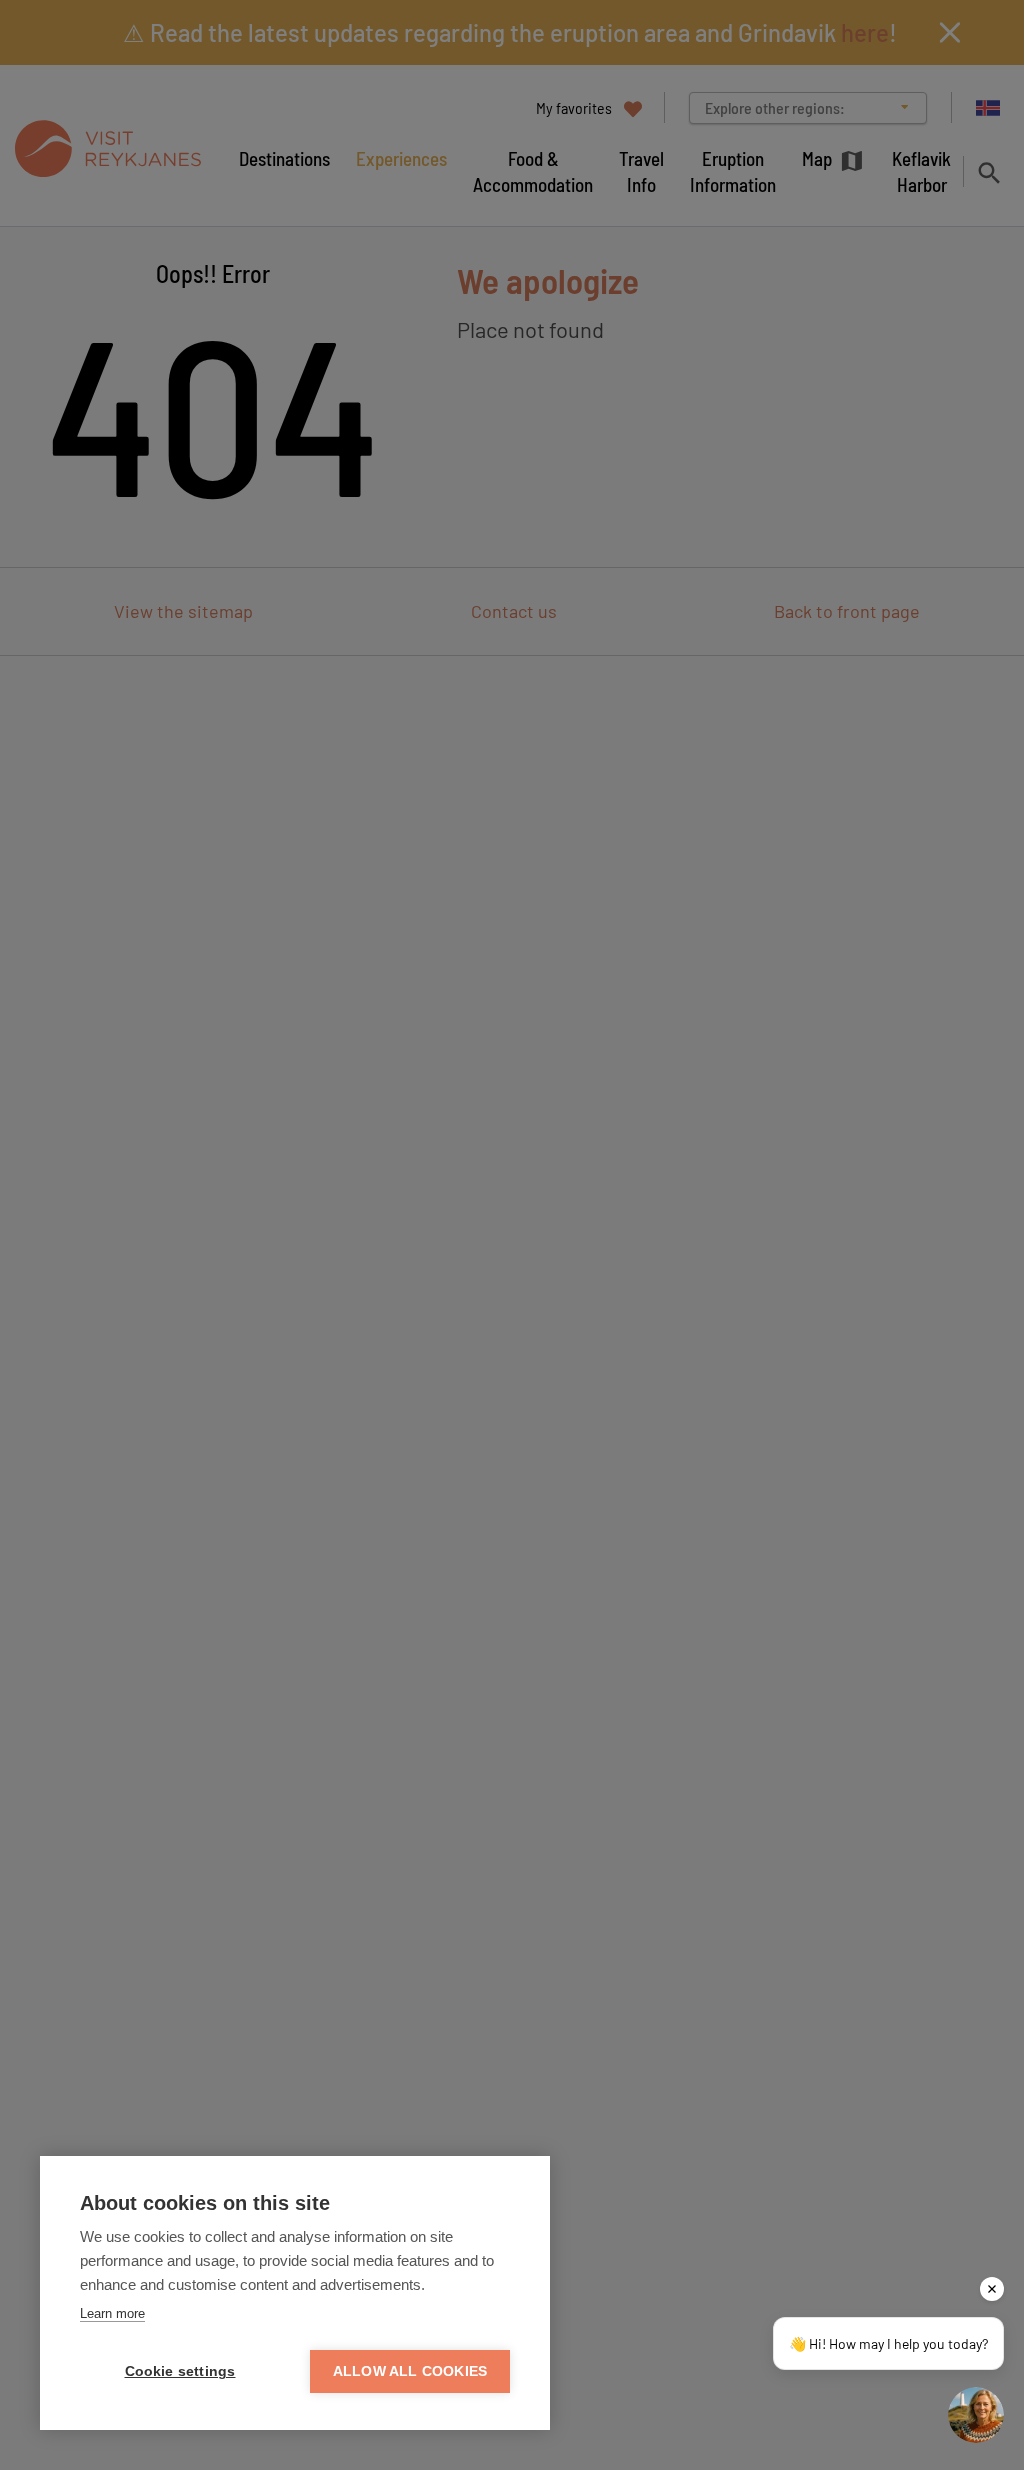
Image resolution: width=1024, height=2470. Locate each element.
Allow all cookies (410, 2371)
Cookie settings (180, 2371)
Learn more (112, 2313)
